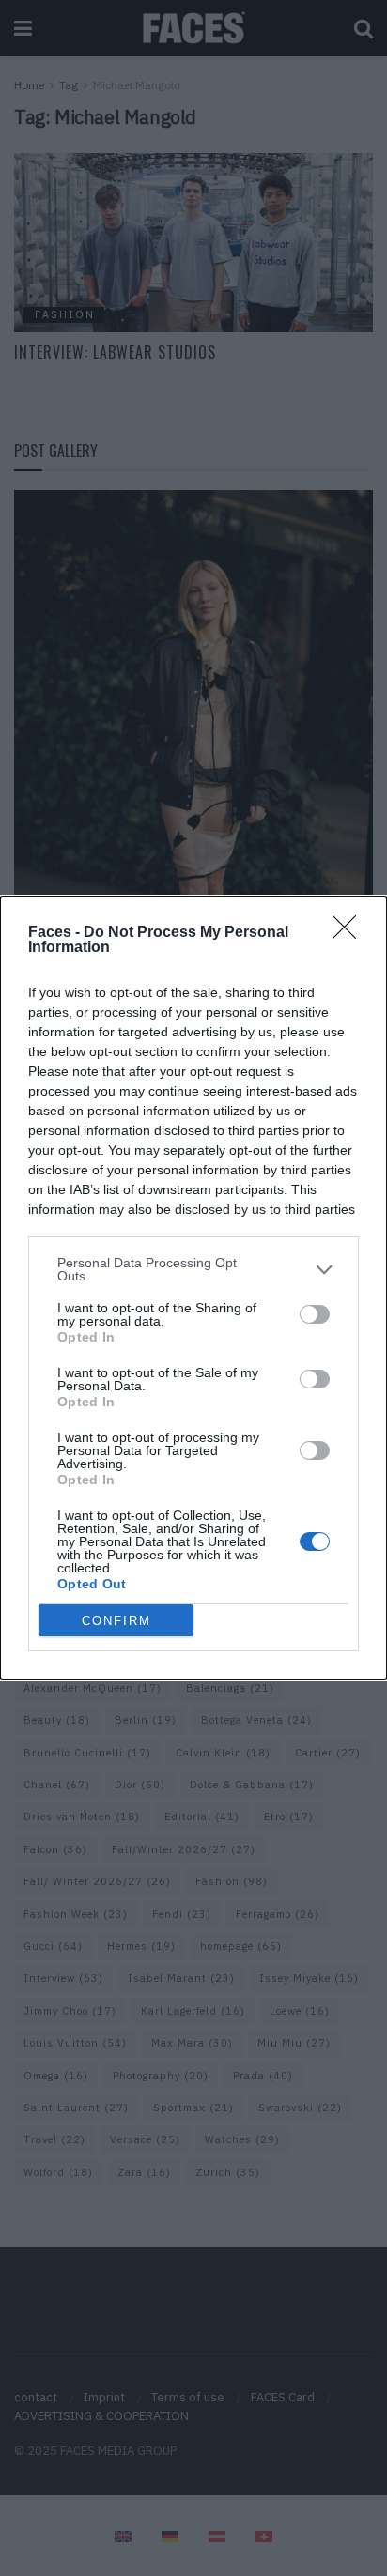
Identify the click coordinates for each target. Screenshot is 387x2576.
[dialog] (193, 1288)
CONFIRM (116, 1621)
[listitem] (193, 1269)
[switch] (315, 1314)
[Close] (350, 933)
